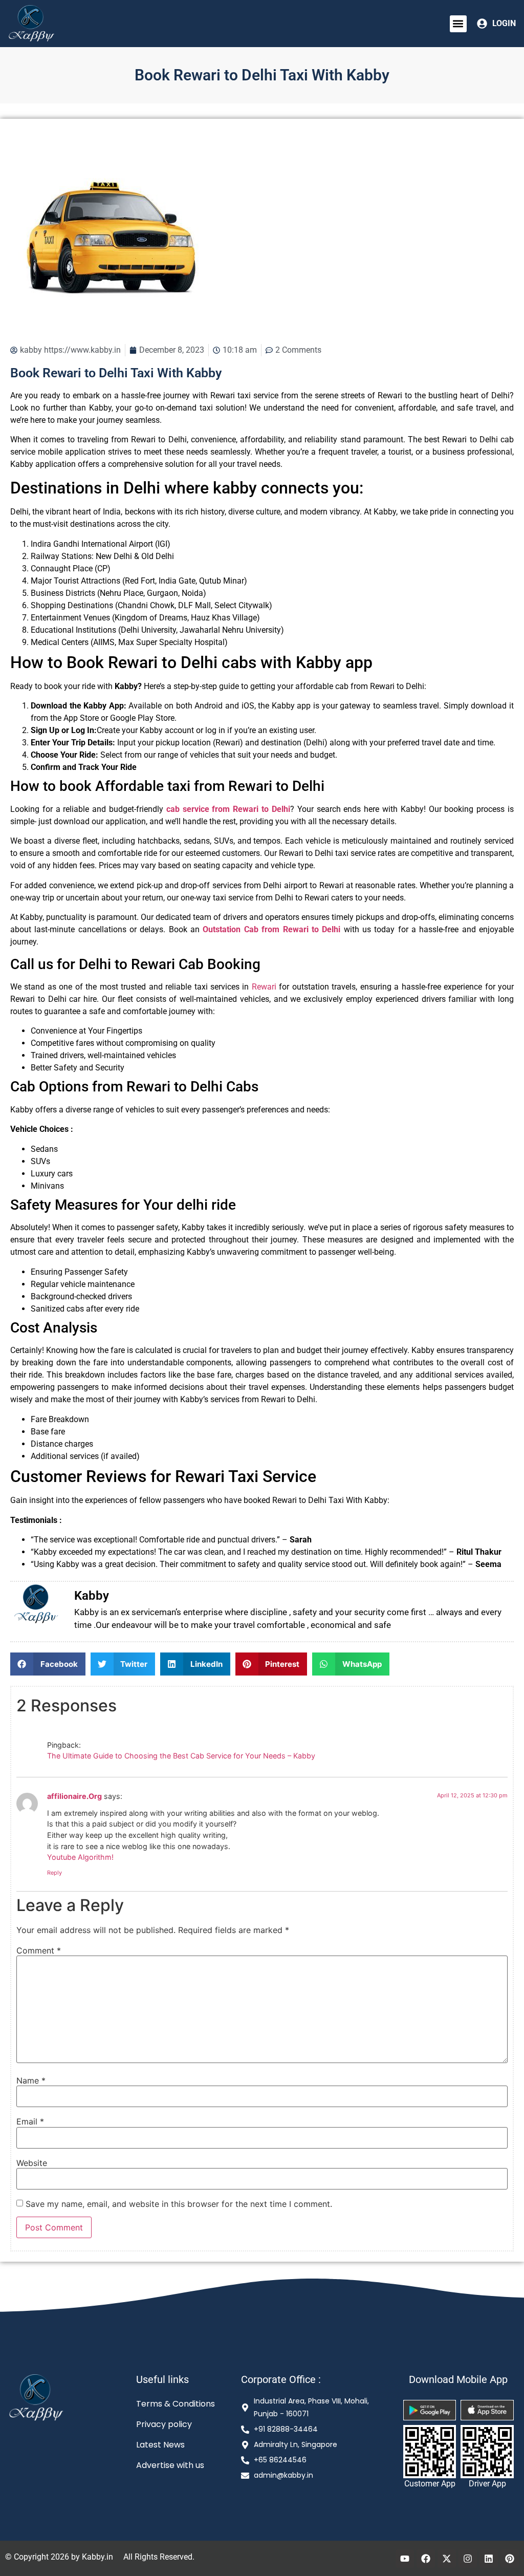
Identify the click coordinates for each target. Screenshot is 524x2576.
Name (31, 2080)
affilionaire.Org (74, 1796)
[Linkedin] (489, 2559)
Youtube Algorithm (79, 1857)
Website (32, 2163)
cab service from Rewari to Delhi (228, 809)
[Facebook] (426, 2559)
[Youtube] (405, 2559)
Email (30, 2121)
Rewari (264, 987)
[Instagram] (468, 2559)
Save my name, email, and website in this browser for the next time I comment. (179, 2204)
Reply (54, 1873)
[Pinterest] (510, 2559)
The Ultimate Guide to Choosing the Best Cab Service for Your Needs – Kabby (181, 1756)
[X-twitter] (447, 2559)
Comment (39, 1950)
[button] (458, 24)
